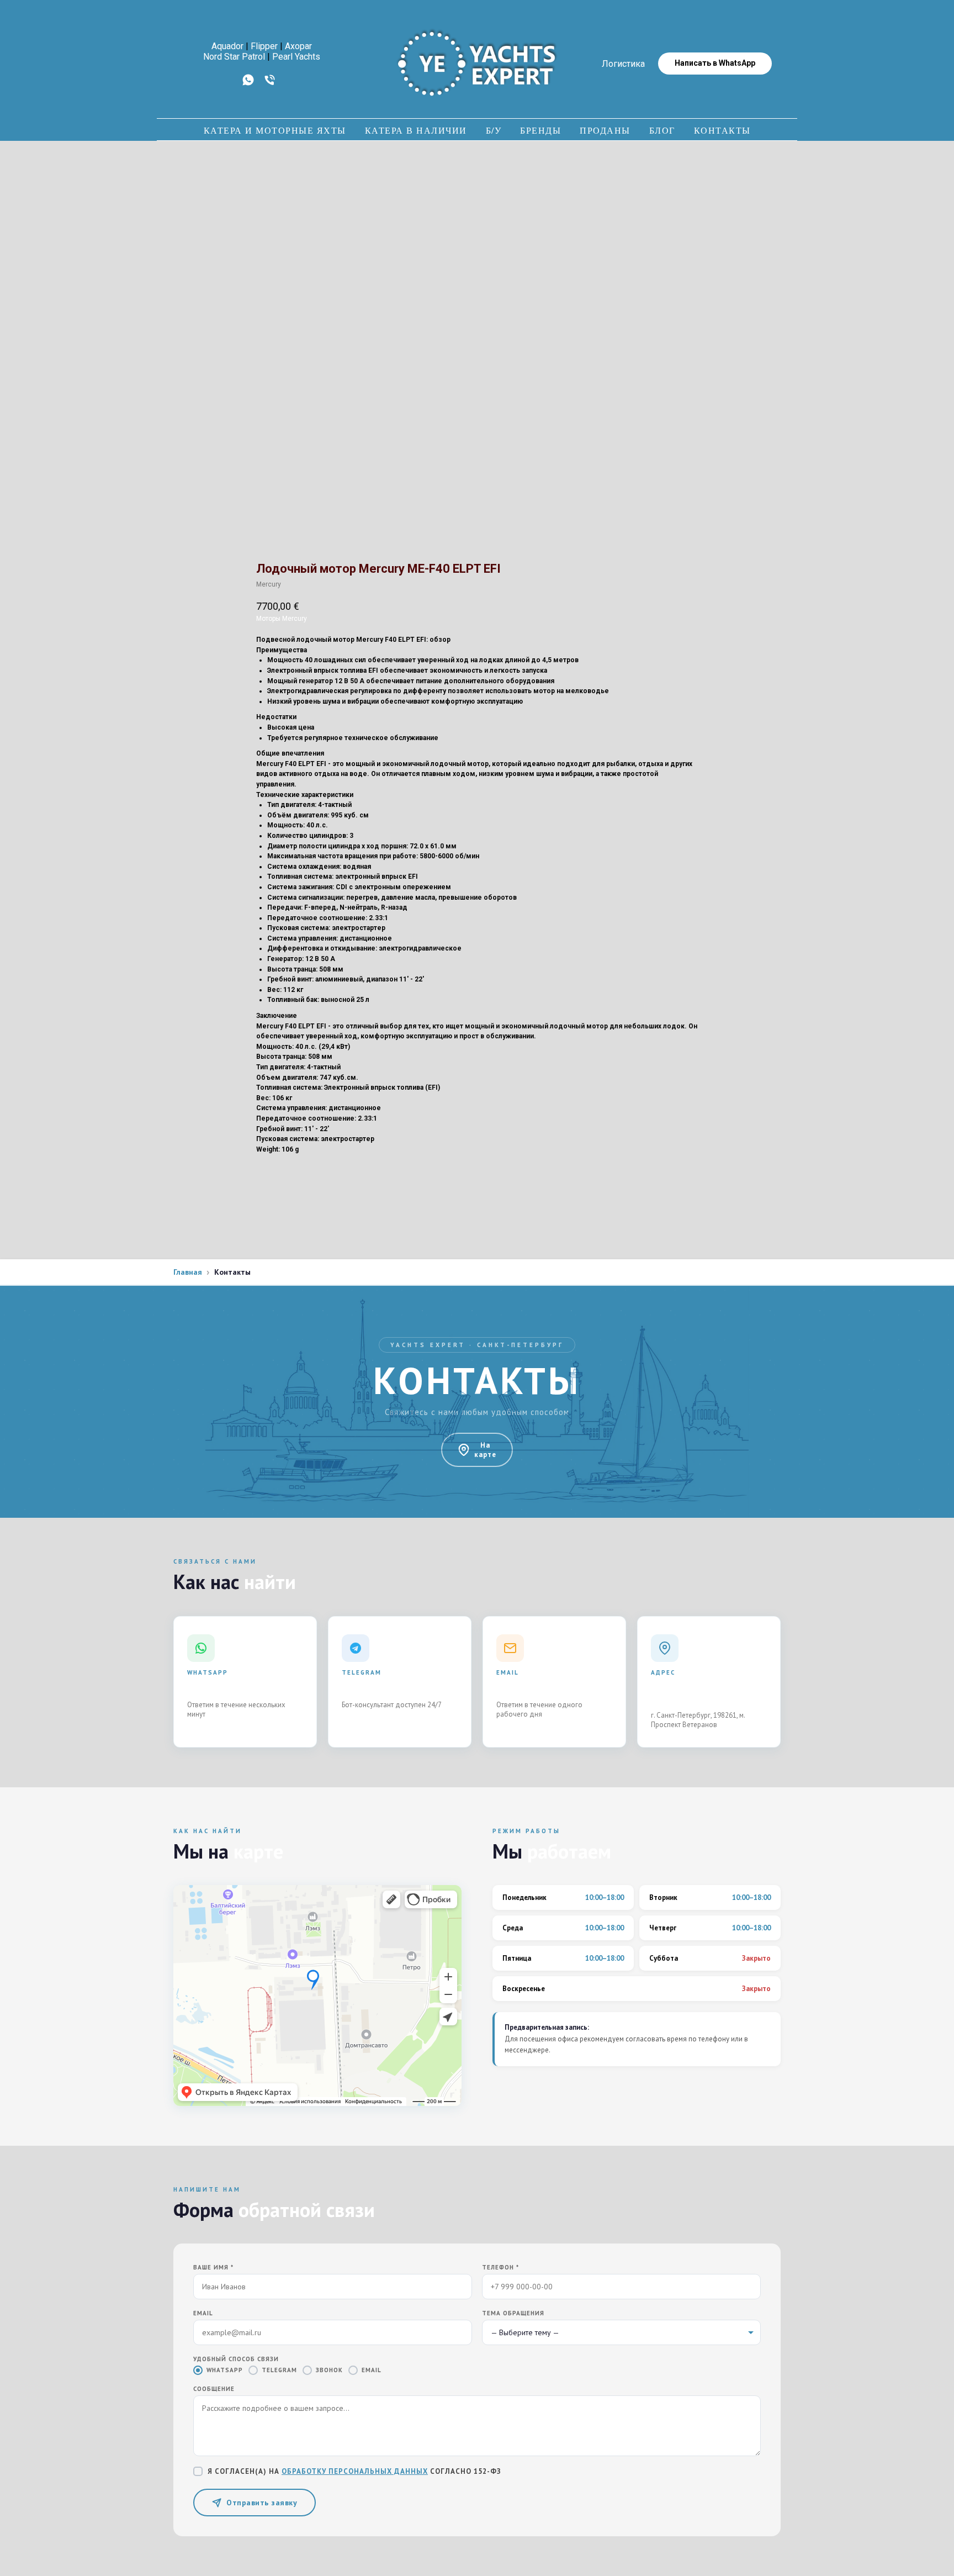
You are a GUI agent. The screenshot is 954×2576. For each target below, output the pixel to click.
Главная (188, 1272)
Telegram (279, 2370)
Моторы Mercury (282, 619)
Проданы (605, 130)
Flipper (264, 46)
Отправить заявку (262, 2503)
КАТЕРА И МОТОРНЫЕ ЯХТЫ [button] (275, 130)
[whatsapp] (248, 84)
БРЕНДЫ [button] (540, 130)
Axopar (298, 46)
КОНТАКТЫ (722, 130)
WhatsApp (225, 2370)
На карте (485, 1450)
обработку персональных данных (355, 2471)
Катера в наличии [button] (416, 130)
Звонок (329, 2370)
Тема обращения (513, 2313)
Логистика (623, 64)
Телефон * (500, 2267)
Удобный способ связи (236, 2359)
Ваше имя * (213, 2267)
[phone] (270, 84)
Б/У (494, 130)
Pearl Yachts (296, 57)
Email (203, 2313)
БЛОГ (662, 130)
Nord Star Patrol (234, 57)
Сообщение (214, 2389)
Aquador (227, 46)
